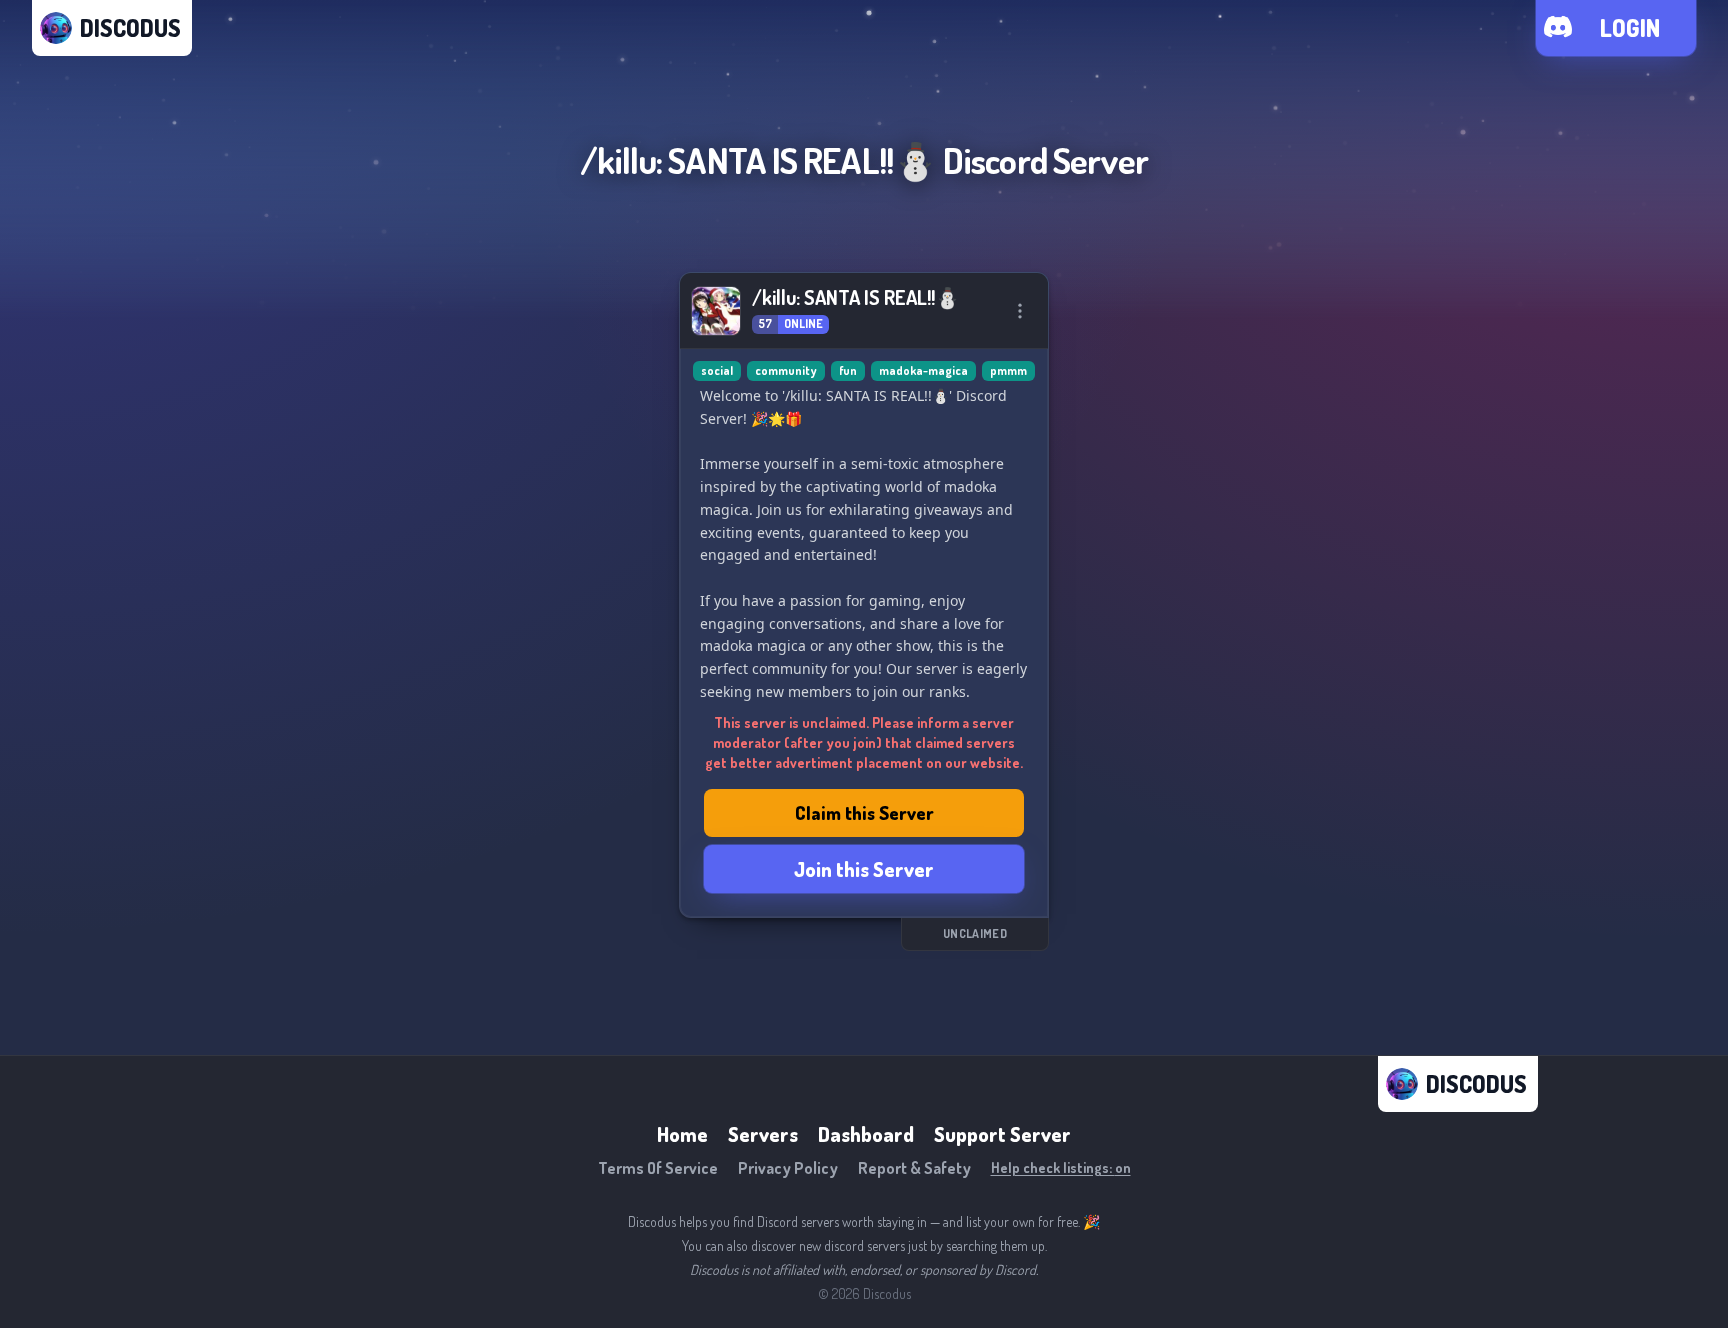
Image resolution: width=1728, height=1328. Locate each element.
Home (682, 1134)
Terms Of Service (658, 1168)
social (717, 370)
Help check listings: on (1061, 1167)
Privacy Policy (788, 1168)
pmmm (1008, 370)
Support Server (1002, 1134)
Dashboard (866, 1134)
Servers (763, 1134)
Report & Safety (914, 1168)
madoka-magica (923, 370)
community (786, 370)
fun (848, 370)
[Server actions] (1020, 311)
